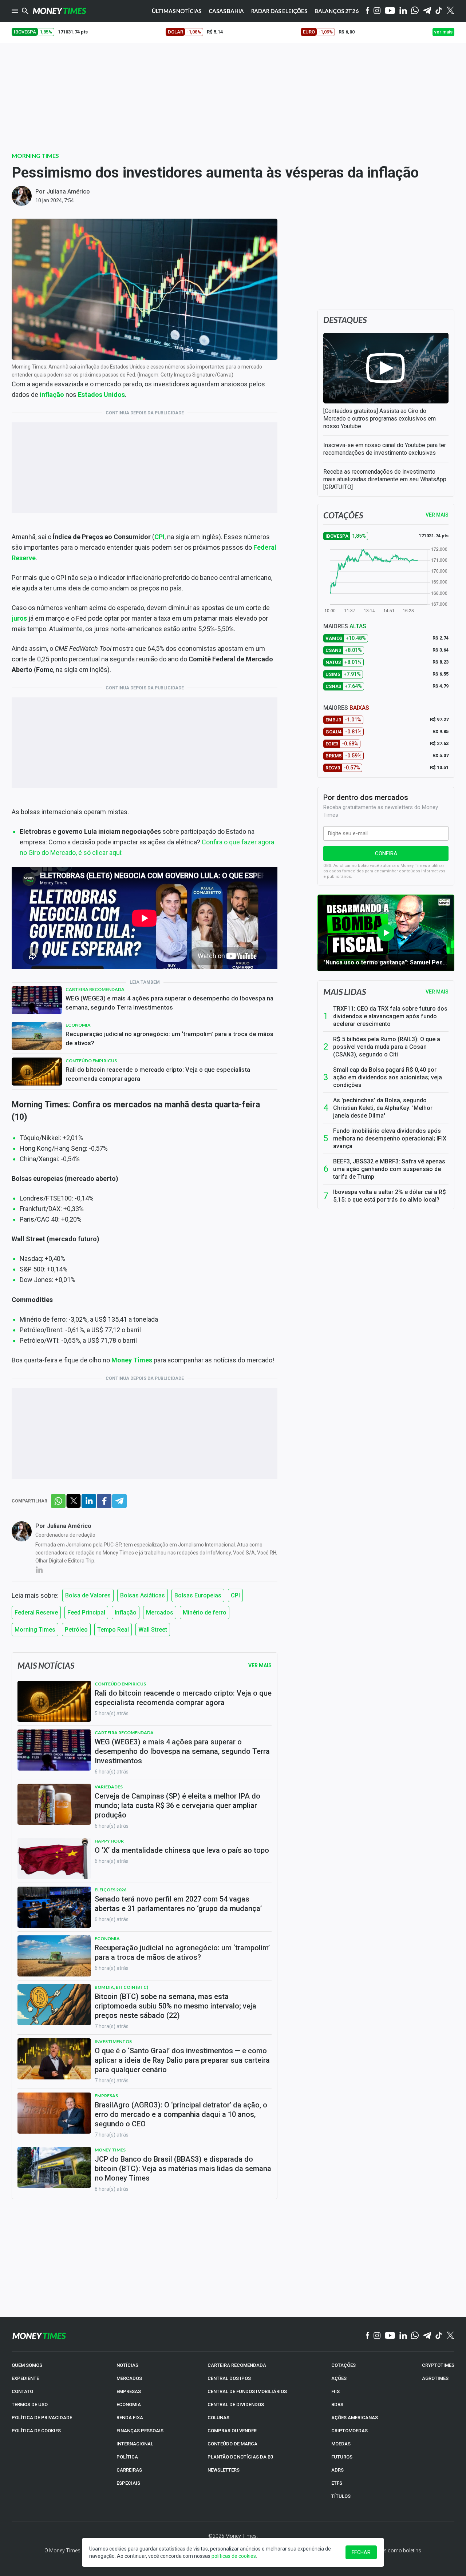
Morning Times (35, 156)
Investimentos (113, 2041)
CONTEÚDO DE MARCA (232, 2444)
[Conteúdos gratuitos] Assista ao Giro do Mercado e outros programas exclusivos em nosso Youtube (380, 419)
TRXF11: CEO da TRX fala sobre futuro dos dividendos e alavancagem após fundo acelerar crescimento (390, 1016)
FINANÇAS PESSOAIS (140, 2431)
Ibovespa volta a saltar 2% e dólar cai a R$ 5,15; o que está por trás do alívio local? (390, 1196)
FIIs (335, 2391)
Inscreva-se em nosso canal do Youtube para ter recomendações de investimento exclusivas (385, 449)
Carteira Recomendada (95, 989)
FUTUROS (342, 2457)
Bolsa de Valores (88, 1595)
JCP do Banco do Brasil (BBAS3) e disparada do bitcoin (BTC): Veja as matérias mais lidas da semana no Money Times (183, 2169)
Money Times (132, 1360)
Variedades (109, 1787)
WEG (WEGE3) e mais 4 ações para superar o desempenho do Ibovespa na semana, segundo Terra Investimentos (169, 1003)
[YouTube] (390, 11)
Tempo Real (113, 1630)
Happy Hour (109, 1841)
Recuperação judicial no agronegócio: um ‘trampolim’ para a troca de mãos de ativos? (169, 1038)
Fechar (361, 2552)
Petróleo (76, 1630)
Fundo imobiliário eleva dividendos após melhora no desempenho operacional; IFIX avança (390, 1138)
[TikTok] (439, 2336)
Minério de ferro (205, 1613)
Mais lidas (345, 992)
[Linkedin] (403, 11)
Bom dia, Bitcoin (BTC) (121, 1987)
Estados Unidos (101, 395)
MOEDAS (341, 2444)
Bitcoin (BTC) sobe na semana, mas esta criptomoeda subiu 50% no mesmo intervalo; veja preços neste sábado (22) (175, 2006)
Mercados (160, 1613)
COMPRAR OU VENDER (232, 2431)
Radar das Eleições (279, 11)
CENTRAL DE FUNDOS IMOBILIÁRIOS (247, 2391)
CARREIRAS (129, 2470)
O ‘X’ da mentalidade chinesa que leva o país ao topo (182, 1850)
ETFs (337, 2483)
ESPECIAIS (128, 2483)
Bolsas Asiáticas (143, 1595)
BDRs (337, 2404)
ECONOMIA (129, 2404)
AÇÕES (339, 2378)
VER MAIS (437, 515)
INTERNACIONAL (135, 2444)
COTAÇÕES (343, 2365)
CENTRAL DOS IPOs (229, 2378)
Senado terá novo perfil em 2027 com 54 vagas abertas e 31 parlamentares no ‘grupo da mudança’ (178, 1904)
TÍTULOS (341, 2496)
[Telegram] (427, 11)
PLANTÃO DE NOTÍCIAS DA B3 (240, 2457)
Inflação (126, 1613)
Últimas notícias (177, 11)
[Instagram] (377, 11)
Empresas (106, 2096)
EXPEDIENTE (25, 2378)
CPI (159, 537)
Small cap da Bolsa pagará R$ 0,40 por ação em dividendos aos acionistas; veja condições (388, 1077)
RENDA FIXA (130, 2418)
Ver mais (437, 992)
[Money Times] (59, 11)
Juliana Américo (68, 192)
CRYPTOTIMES (438, 2365)
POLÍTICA (127, 2457)
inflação (52, 395)
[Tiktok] (439, 11)
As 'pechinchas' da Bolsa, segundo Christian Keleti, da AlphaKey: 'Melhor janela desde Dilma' (383, 1108)
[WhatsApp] (415, 11)
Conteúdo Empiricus (91, 1061)
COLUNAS (218, 2418)
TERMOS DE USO (30, 2404)
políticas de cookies (234, 2556)
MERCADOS (129, 2378)
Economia (78, 1025)
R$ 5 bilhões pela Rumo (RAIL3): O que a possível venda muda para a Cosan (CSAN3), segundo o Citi (387, 1047)
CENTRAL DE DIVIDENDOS (236, 2404)
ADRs (337, 2470)
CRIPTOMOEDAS (349, 2431)
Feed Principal (86, 1613)
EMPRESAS (129, 2391)
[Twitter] (450, 11)
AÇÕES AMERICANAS (355, 2418)
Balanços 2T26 (337, 11)
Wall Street (153, 1630)
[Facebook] (368, 11)
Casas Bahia (226, 11)
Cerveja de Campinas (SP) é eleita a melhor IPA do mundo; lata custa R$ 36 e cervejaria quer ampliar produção (177, 1805)
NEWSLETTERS (224, 2470)
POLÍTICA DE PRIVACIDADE (42, 2418)
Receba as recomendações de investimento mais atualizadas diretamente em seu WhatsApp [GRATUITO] (385, 479)
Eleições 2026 (110, 1890)
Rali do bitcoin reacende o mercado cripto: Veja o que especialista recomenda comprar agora (158, 1074)
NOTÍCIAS (127, 2365)
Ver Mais (260, 1665)
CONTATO (22, 2391)
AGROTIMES (435, 2378)
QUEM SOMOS (27, 2365)
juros (19, 618)
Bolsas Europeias (198, 1595)
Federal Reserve (36, 1613)
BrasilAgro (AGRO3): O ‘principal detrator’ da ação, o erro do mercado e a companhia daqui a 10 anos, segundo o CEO (181, 2114)
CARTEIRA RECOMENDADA (237, 2365)
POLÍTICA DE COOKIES (36, 2431)
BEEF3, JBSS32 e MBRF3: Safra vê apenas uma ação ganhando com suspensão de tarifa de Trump (389, 1169)
